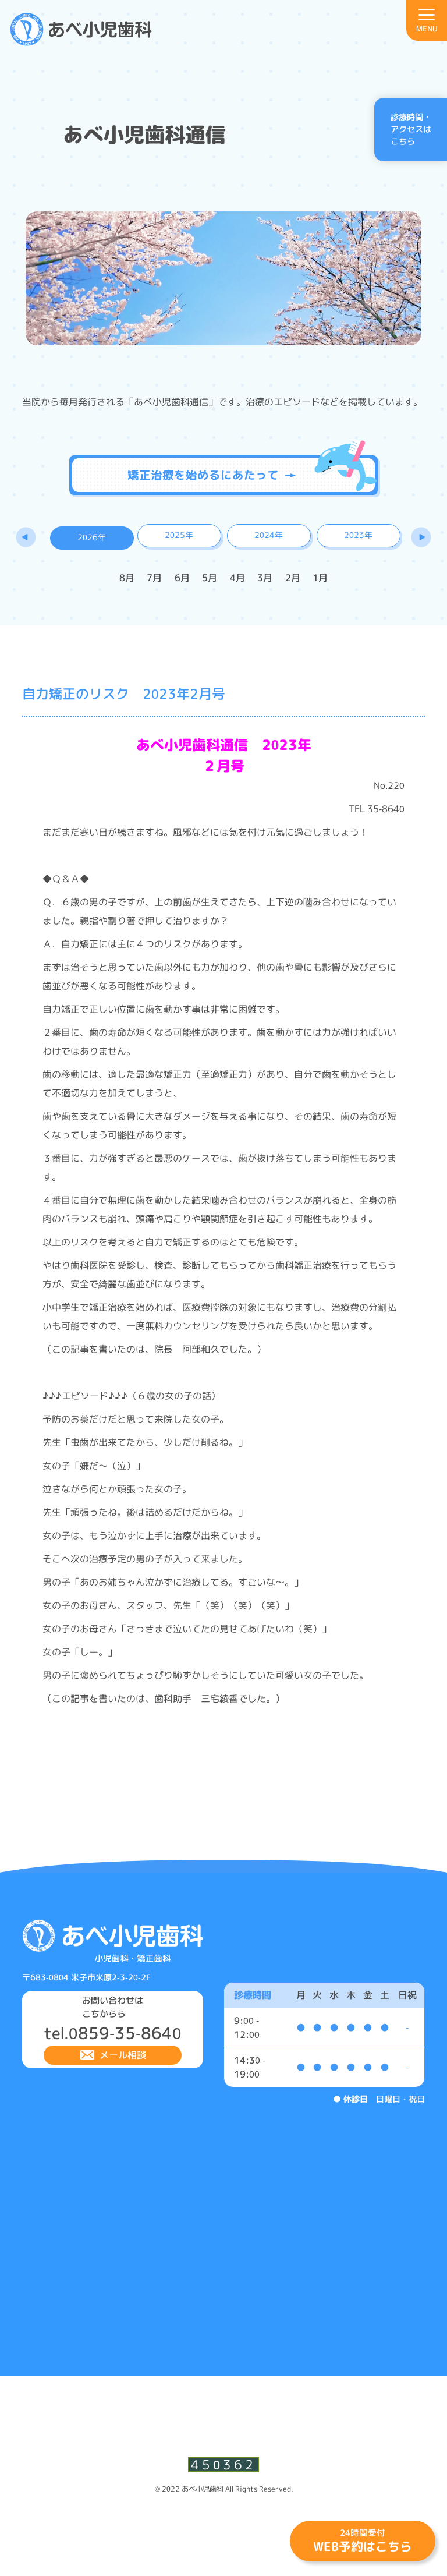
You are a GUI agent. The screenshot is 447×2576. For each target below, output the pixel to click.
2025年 (179, 535)
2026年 (92, 537)
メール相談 (123, 2055)
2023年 (358, 535)
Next (421, 537)
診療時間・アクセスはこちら (411, 130)
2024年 (269, 535)
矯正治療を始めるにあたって (203, 475)
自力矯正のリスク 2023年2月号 (124, 693)
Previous (26, 537)
